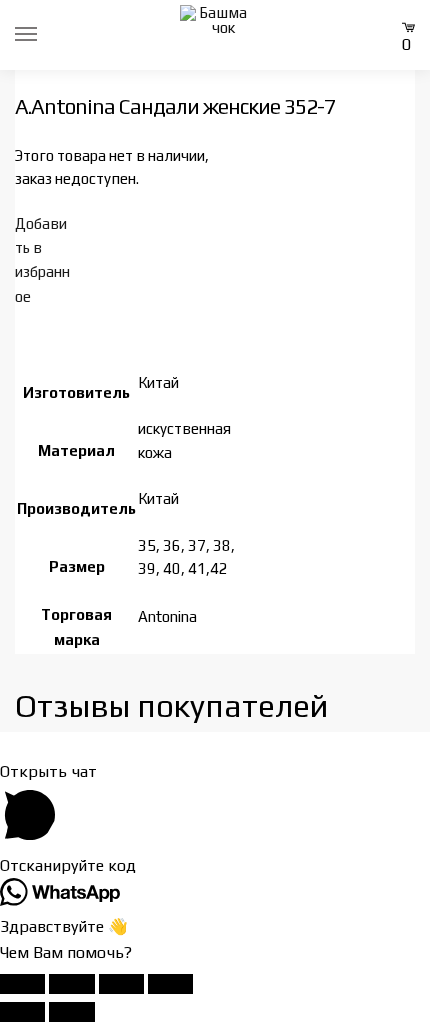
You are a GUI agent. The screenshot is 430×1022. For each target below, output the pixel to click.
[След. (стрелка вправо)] (71, 1012)
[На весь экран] (71, 984)
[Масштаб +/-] (22, 984)
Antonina (167, 616)
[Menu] (45, 35)
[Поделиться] (121, 984)
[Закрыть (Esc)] (170, 984)
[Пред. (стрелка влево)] (22, 1012)
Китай (158, 382)
